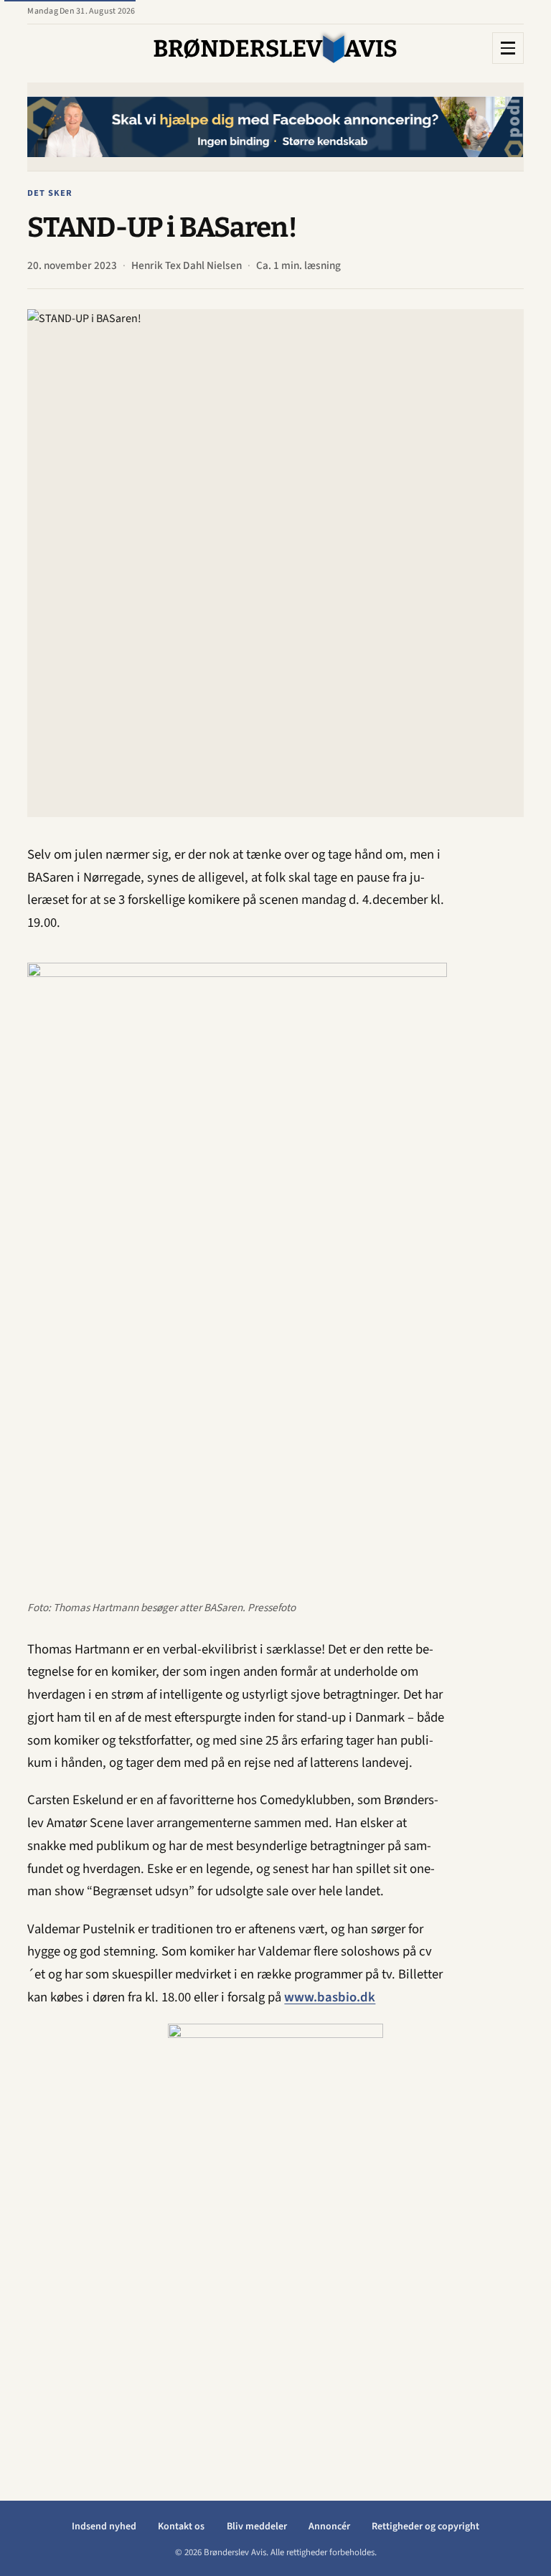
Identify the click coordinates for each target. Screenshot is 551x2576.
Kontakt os (181, 2527)
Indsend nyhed (104, 2527)
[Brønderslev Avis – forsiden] (275, 48)
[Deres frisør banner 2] (275, 2239)
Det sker (50, 193)
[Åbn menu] (508, 48)
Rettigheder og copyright (425, 2527)
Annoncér (329, 2527)
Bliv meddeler (257, 2527)
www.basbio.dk (330, 1997)
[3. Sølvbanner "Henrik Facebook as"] (275, 127)
